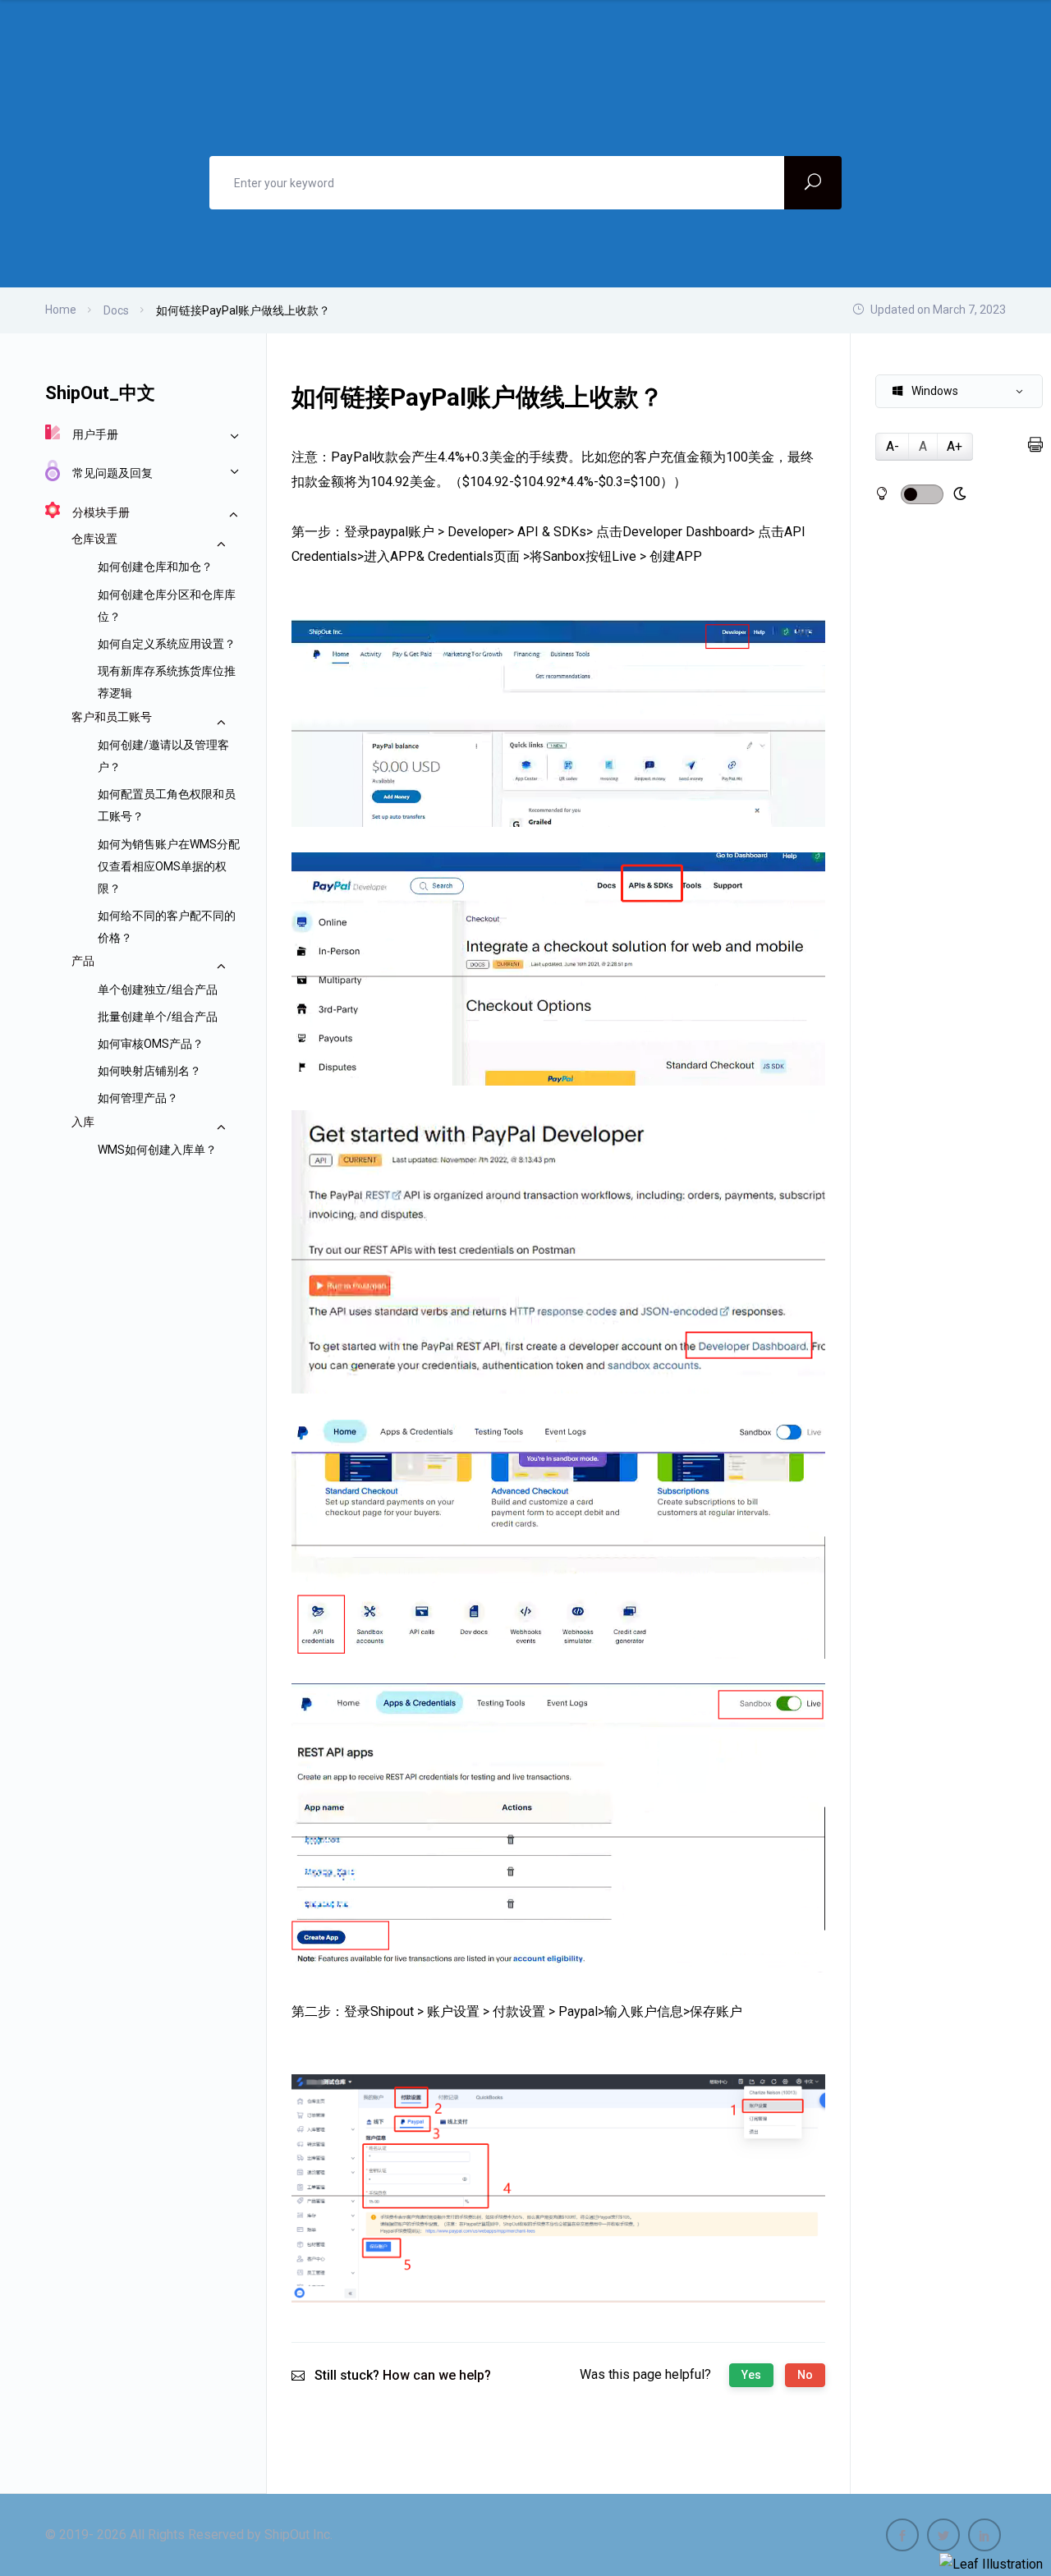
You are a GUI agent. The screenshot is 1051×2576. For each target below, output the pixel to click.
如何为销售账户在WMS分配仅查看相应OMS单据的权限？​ (169, 866)
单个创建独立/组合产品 (158, 990)
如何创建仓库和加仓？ (155, 567)
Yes (751, 2375)
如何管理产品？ (138, 1098)
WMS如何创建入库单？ (157, 1150)
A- (893, 446)
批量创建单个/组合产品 (158, 1017)
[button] (959, 391)
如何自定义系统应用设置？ (167, 644)
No (805, 2375)
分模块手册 (101, 512)
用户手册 (95, 434)
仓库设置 (94, 539)
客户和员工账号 (112, 717)
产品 (83, 961)
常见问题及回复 (112, 473)
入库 (83, 1122)
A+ (955, 446)
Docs (116, 310)
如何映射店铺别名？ (149, 1071)
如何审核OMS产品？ (151, 1044)
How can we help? (437, 2375)
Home (61, 310)
